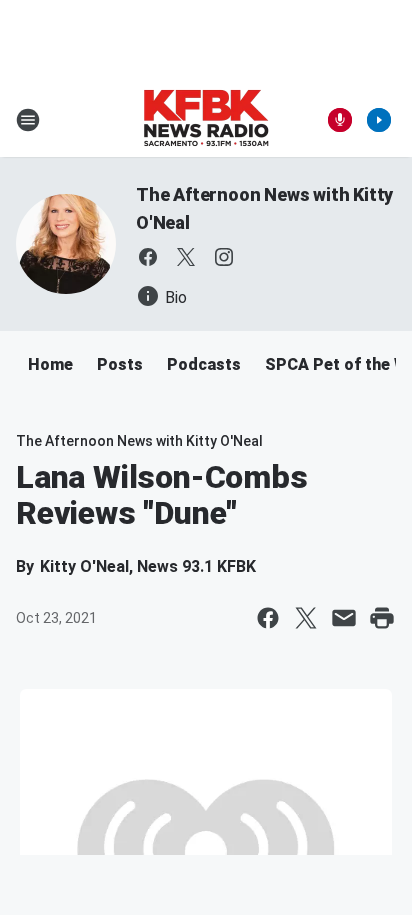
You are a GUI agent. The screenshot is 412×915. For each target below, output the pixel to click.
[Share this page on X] (306, 618)
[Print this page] (382, 618)
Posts (120, 364)
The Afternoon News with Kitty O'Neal (139, 441)
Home (50, 364)
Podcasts (204, 364)
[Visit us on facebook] (148, 257)
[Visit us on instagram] (224, 257)
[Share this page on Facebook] (268, 618)
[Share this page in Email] (344, 618)
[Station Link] (206, 120)
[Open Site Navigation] (28, 120)
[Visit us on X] (186, 257)
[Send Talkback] (340, 120)
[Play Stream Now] (379, 120)
